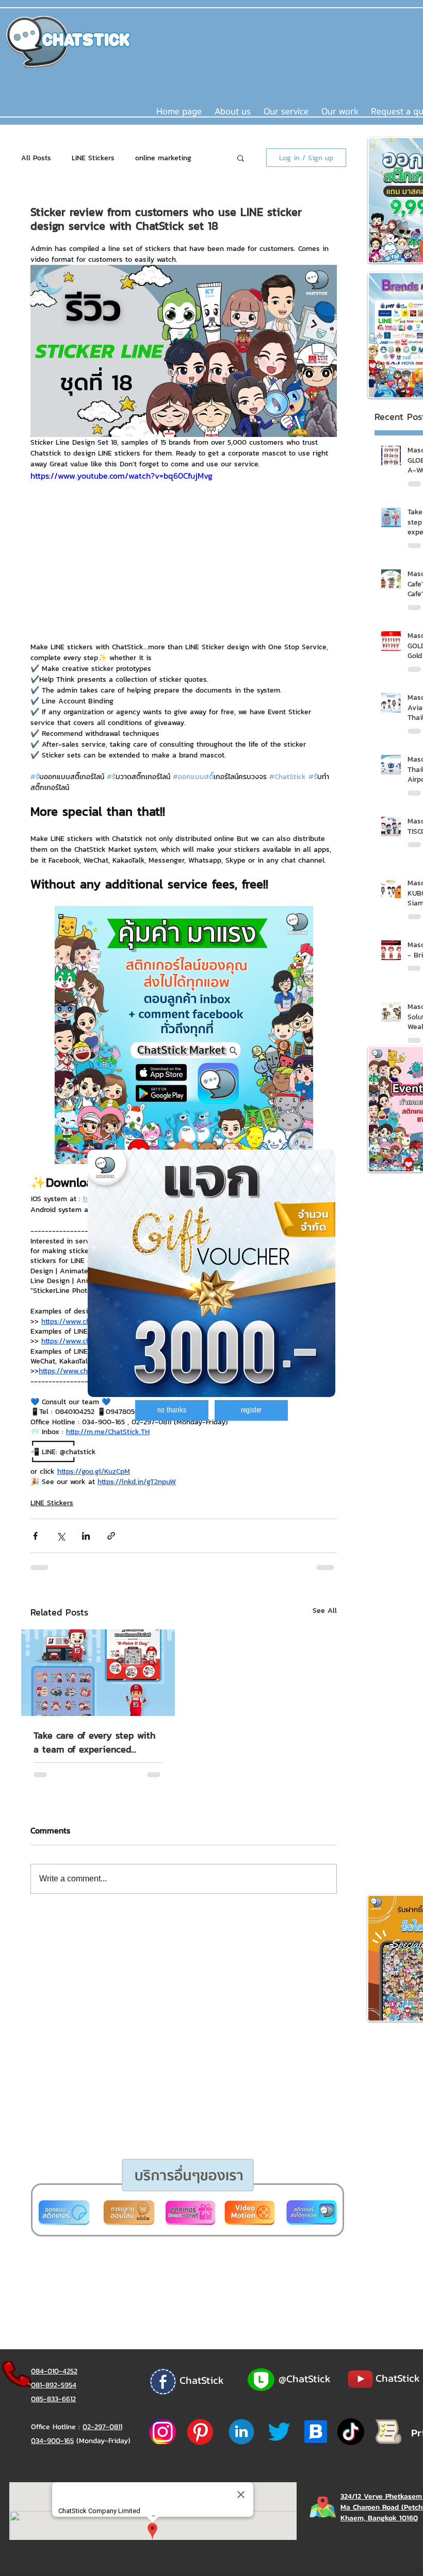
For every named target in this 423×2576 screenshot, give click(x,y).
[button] (172, 1410)
